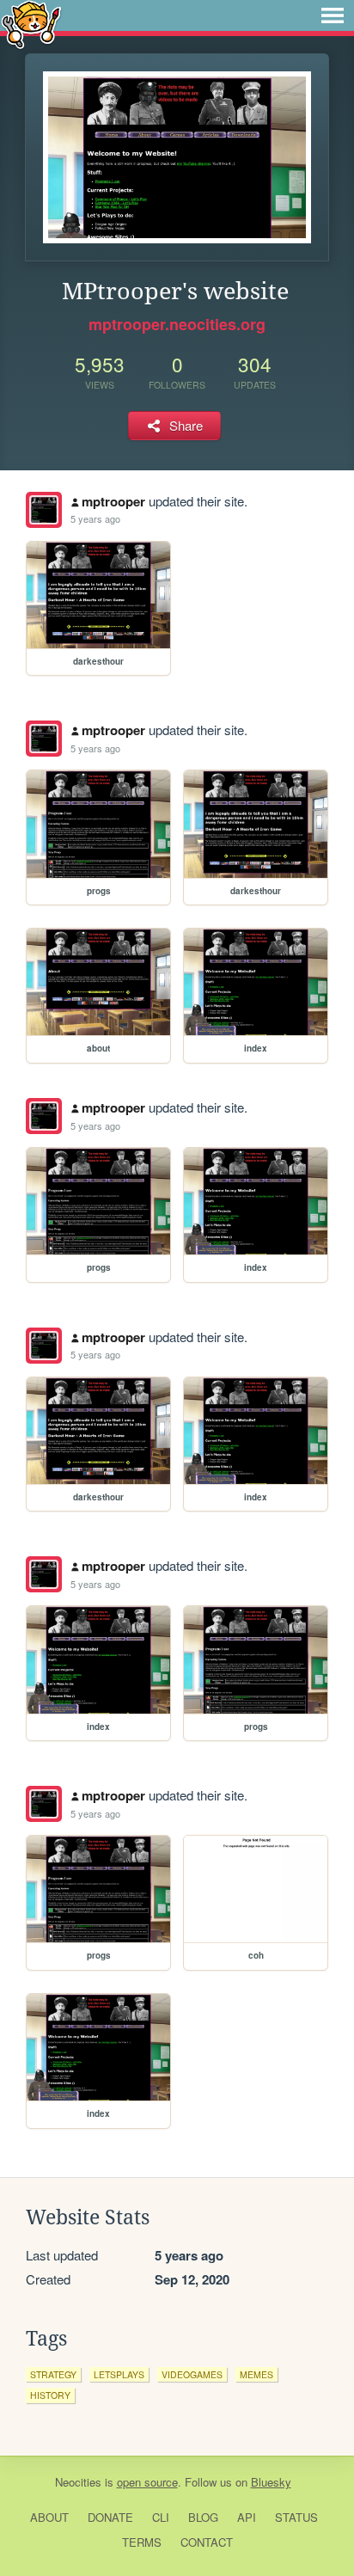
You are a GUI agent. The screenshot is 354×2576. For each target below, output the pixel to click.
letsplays (119, 2374)
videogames (192, 2374)
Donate (110, 2517)
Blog (203, 2517)
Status (296, 2517)
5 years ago (95, 518)
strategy (53, 2374)
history (50, 2395)
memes (256, 2374)
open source (147, 2482)
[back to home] (31, 24)
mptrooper (113, 501)
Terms (142, 2542)
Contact (207, 2542)
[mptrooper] (44, 510)
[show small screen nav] (333, 15)
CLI (161, 2517)
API (247, 2517)
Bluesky (271, 2482)
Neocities (78, 2482)
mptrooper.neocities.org (177, 324)
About (49, 2517)
